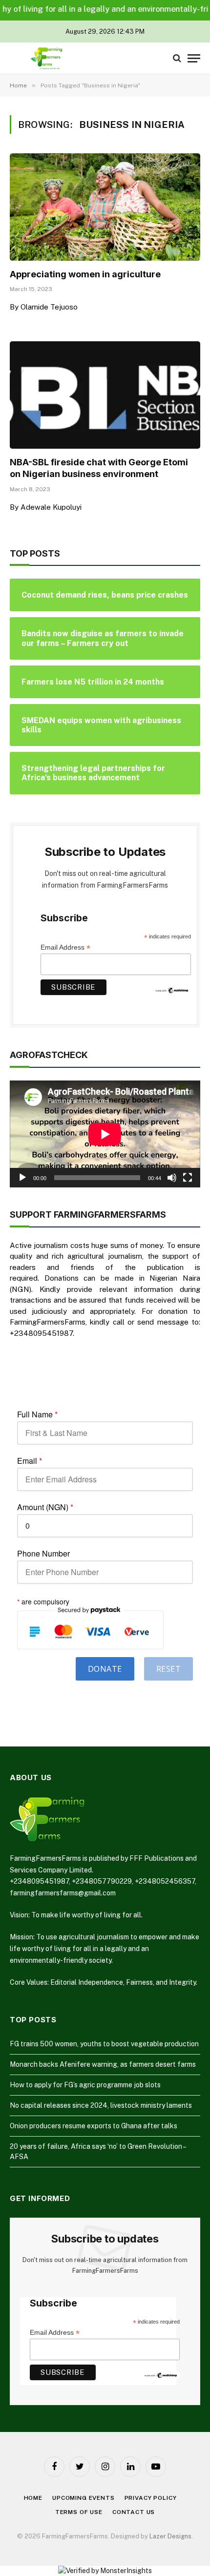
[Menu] (194, 58)
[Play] (22, 1178)
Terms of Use (79, 2512)
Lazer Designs (170, 2536)
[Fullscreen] (188, 1178)
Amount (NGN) (45, 1507)
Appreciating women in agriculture (85, 274)
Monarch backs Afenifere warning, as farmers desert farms (103, 2064)
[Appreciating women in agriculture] (105, 207)
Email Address (65, 947)
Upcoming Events (84, 2498)
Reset (168, 1669)
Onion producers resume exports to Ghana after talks (94, 2126)
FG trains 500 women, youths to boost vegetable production (104, 2044)
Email (30, 1461)
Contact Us (134, 2512)
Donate (105, 1669)
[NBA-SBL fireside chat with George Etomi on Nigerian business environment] (105, 395)
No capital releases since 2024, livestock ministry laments (101, 2105)
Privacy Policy (151, 2498)
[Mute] (172, 1178)
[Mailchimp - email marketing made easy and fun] (172, 990)
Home (33, 2498)
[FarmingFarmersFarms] (46, 58)
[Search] (177, 58)
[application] (105, 1134)
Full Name (37, 1414)
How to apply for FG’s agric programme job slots (85, 2085)
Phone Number (43, 1554)
